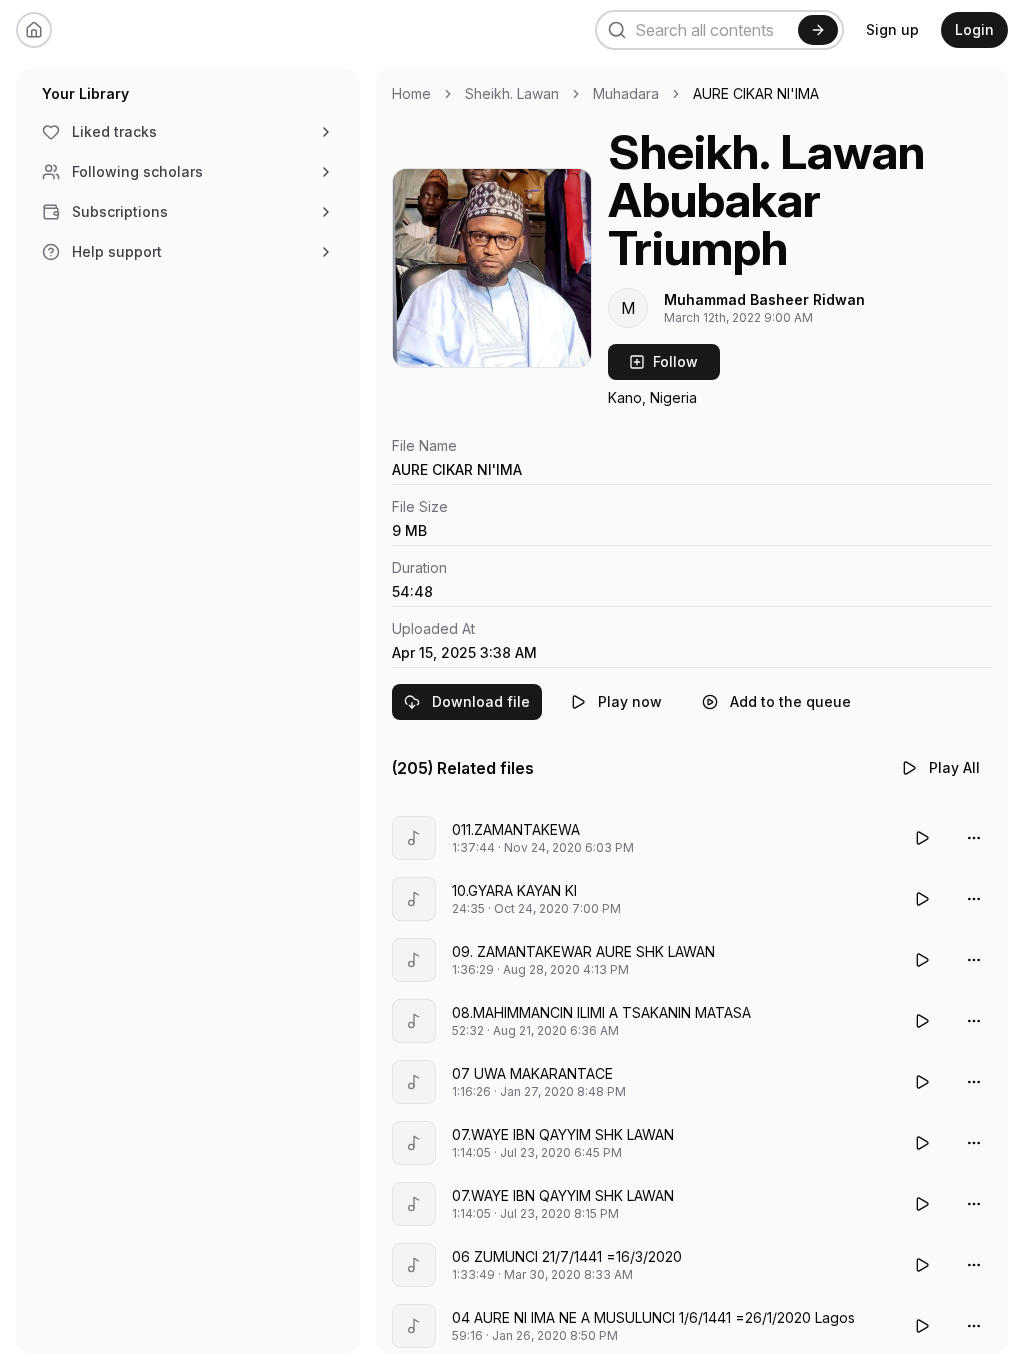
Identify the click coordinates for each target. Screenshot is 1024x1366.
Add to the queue (790, 701)
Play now (630, 701)
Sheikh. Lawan (512, 93)
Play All (954, 767)
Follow (675, 361)
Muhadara (626, 93)
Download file (481, 701)
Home (411, 93)
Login (974, 29)
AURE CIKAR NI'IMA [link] (756, 93)
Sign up (892, 29)
